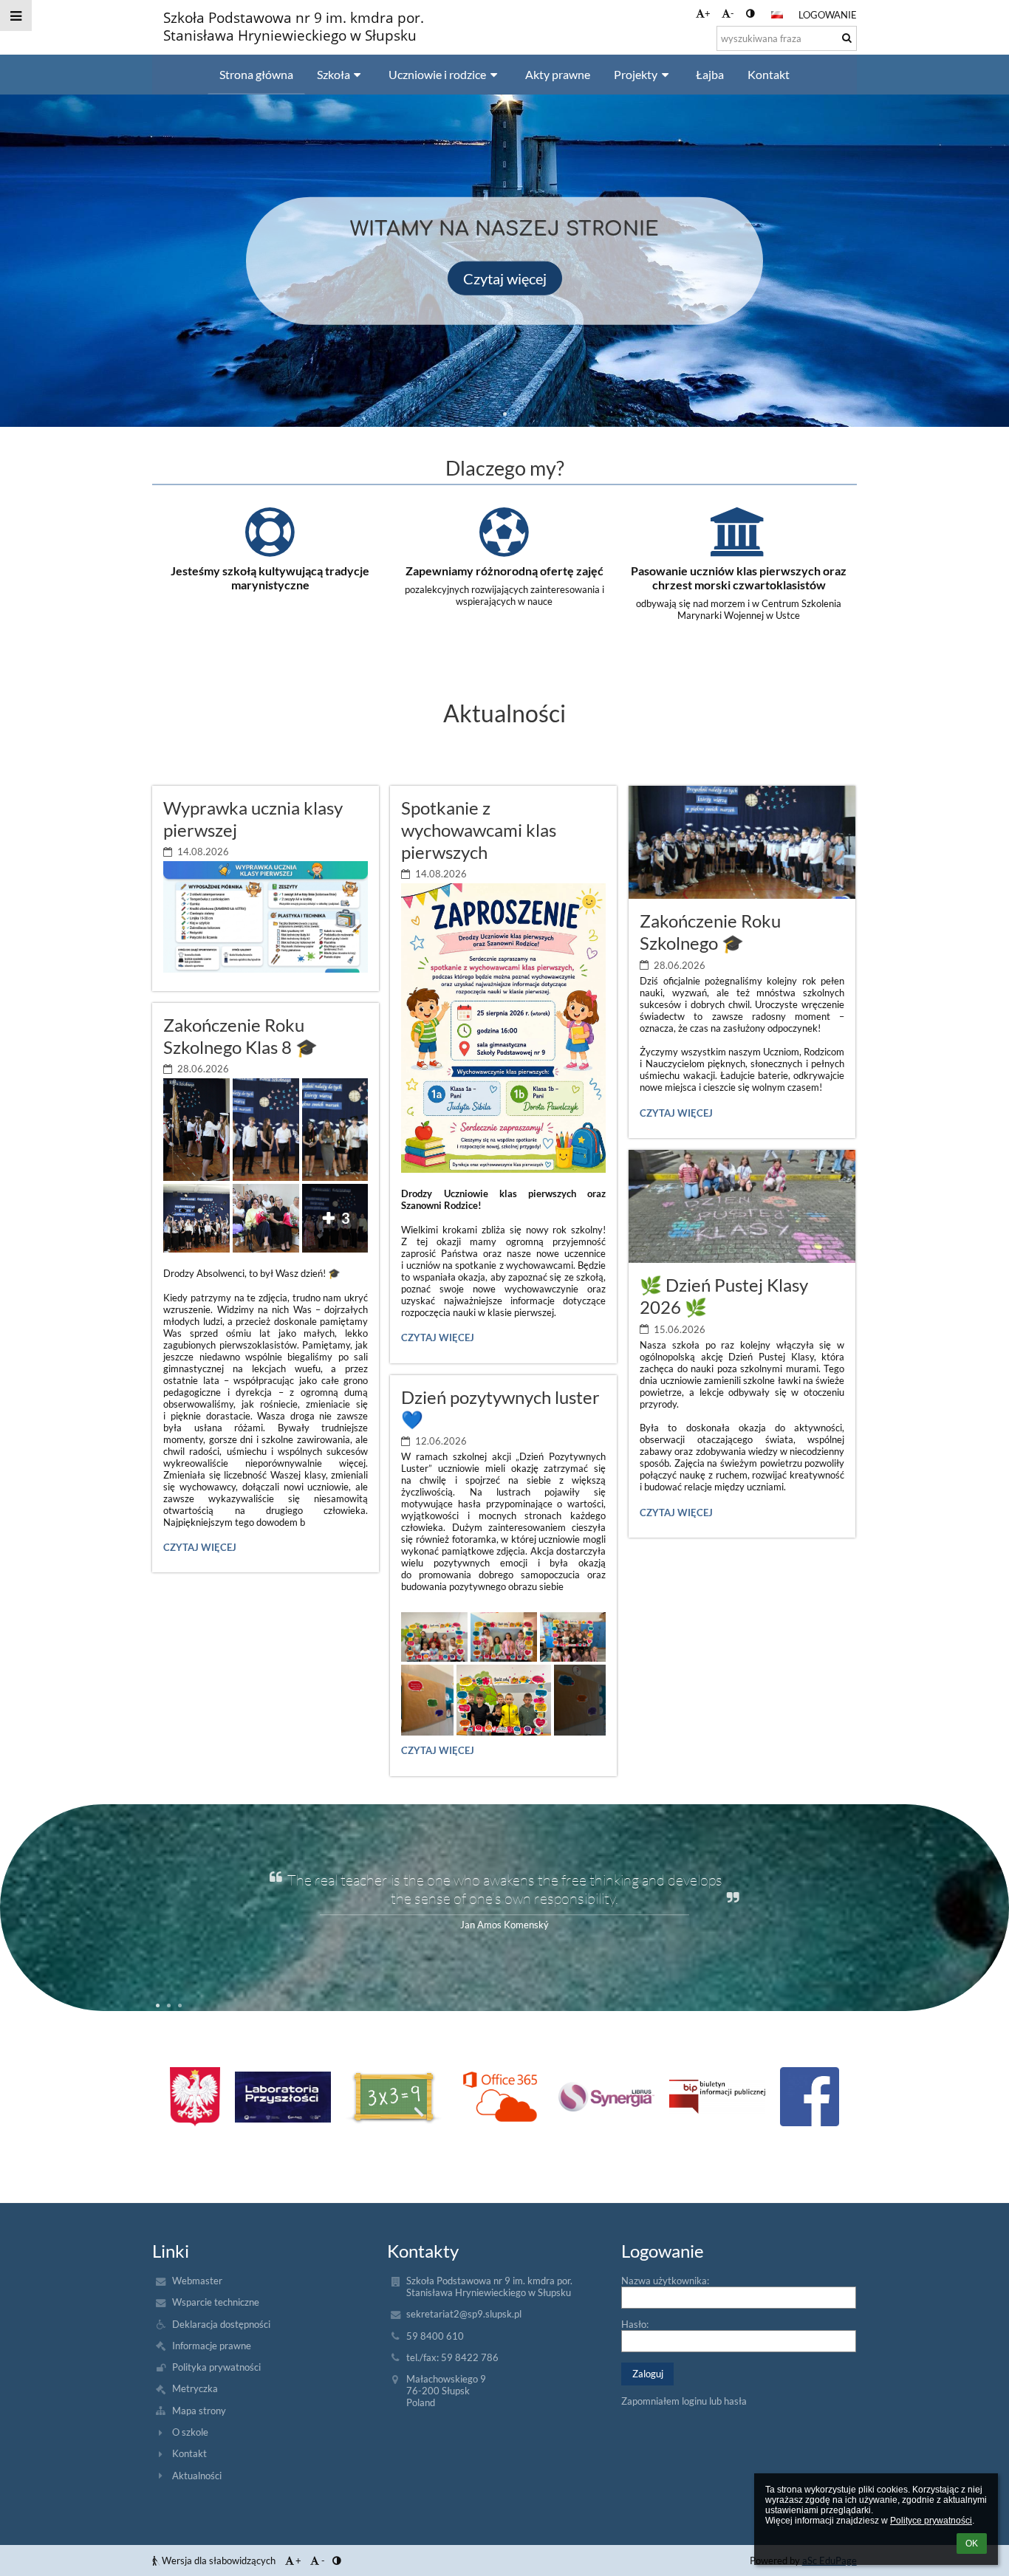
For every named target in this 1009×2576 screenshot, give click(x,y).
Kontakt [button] (769, 74)
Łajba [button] (710, 74)
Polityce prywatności (931, 2521)
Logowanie (828, 15)
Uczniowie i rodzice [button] (437, 74)
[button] (750, 13)
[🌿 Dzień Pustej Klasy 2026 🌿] (742, 1206)
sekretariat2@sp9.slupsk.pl (464, 2314)
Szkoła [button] (334, 74)
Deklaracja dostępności (221, 2324)
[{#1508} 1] (283, 2097)
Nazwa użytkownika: (665, 2281)
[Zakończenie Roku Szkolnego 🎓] (742, 842)
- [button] (732, 13)
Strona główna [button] (256, 74)
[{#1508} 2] (394, 2097)
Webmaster (197, 2281)
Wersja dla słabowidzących (219, 2560)
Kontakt (189, 2453)
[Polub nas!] (810, 2097)
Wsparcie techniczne (216, 2302)
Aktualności (197, 2476)
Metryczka (195, 2388)
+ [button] (708, 13)
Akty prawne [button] (558, 74)
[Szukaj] (847, 38)
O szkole (190, 2432)
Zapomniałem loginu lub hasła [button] (684, 2401)
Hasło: (635, 2324)
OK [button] (972, 2544)
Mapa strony (199, 2411)
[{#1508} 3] (500, 2097)
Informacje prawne (212, 2346)
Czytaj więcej (505, 278)
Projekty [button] (636, 74)
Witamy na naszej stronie (504, 229)
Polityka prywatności (216, 2367)
